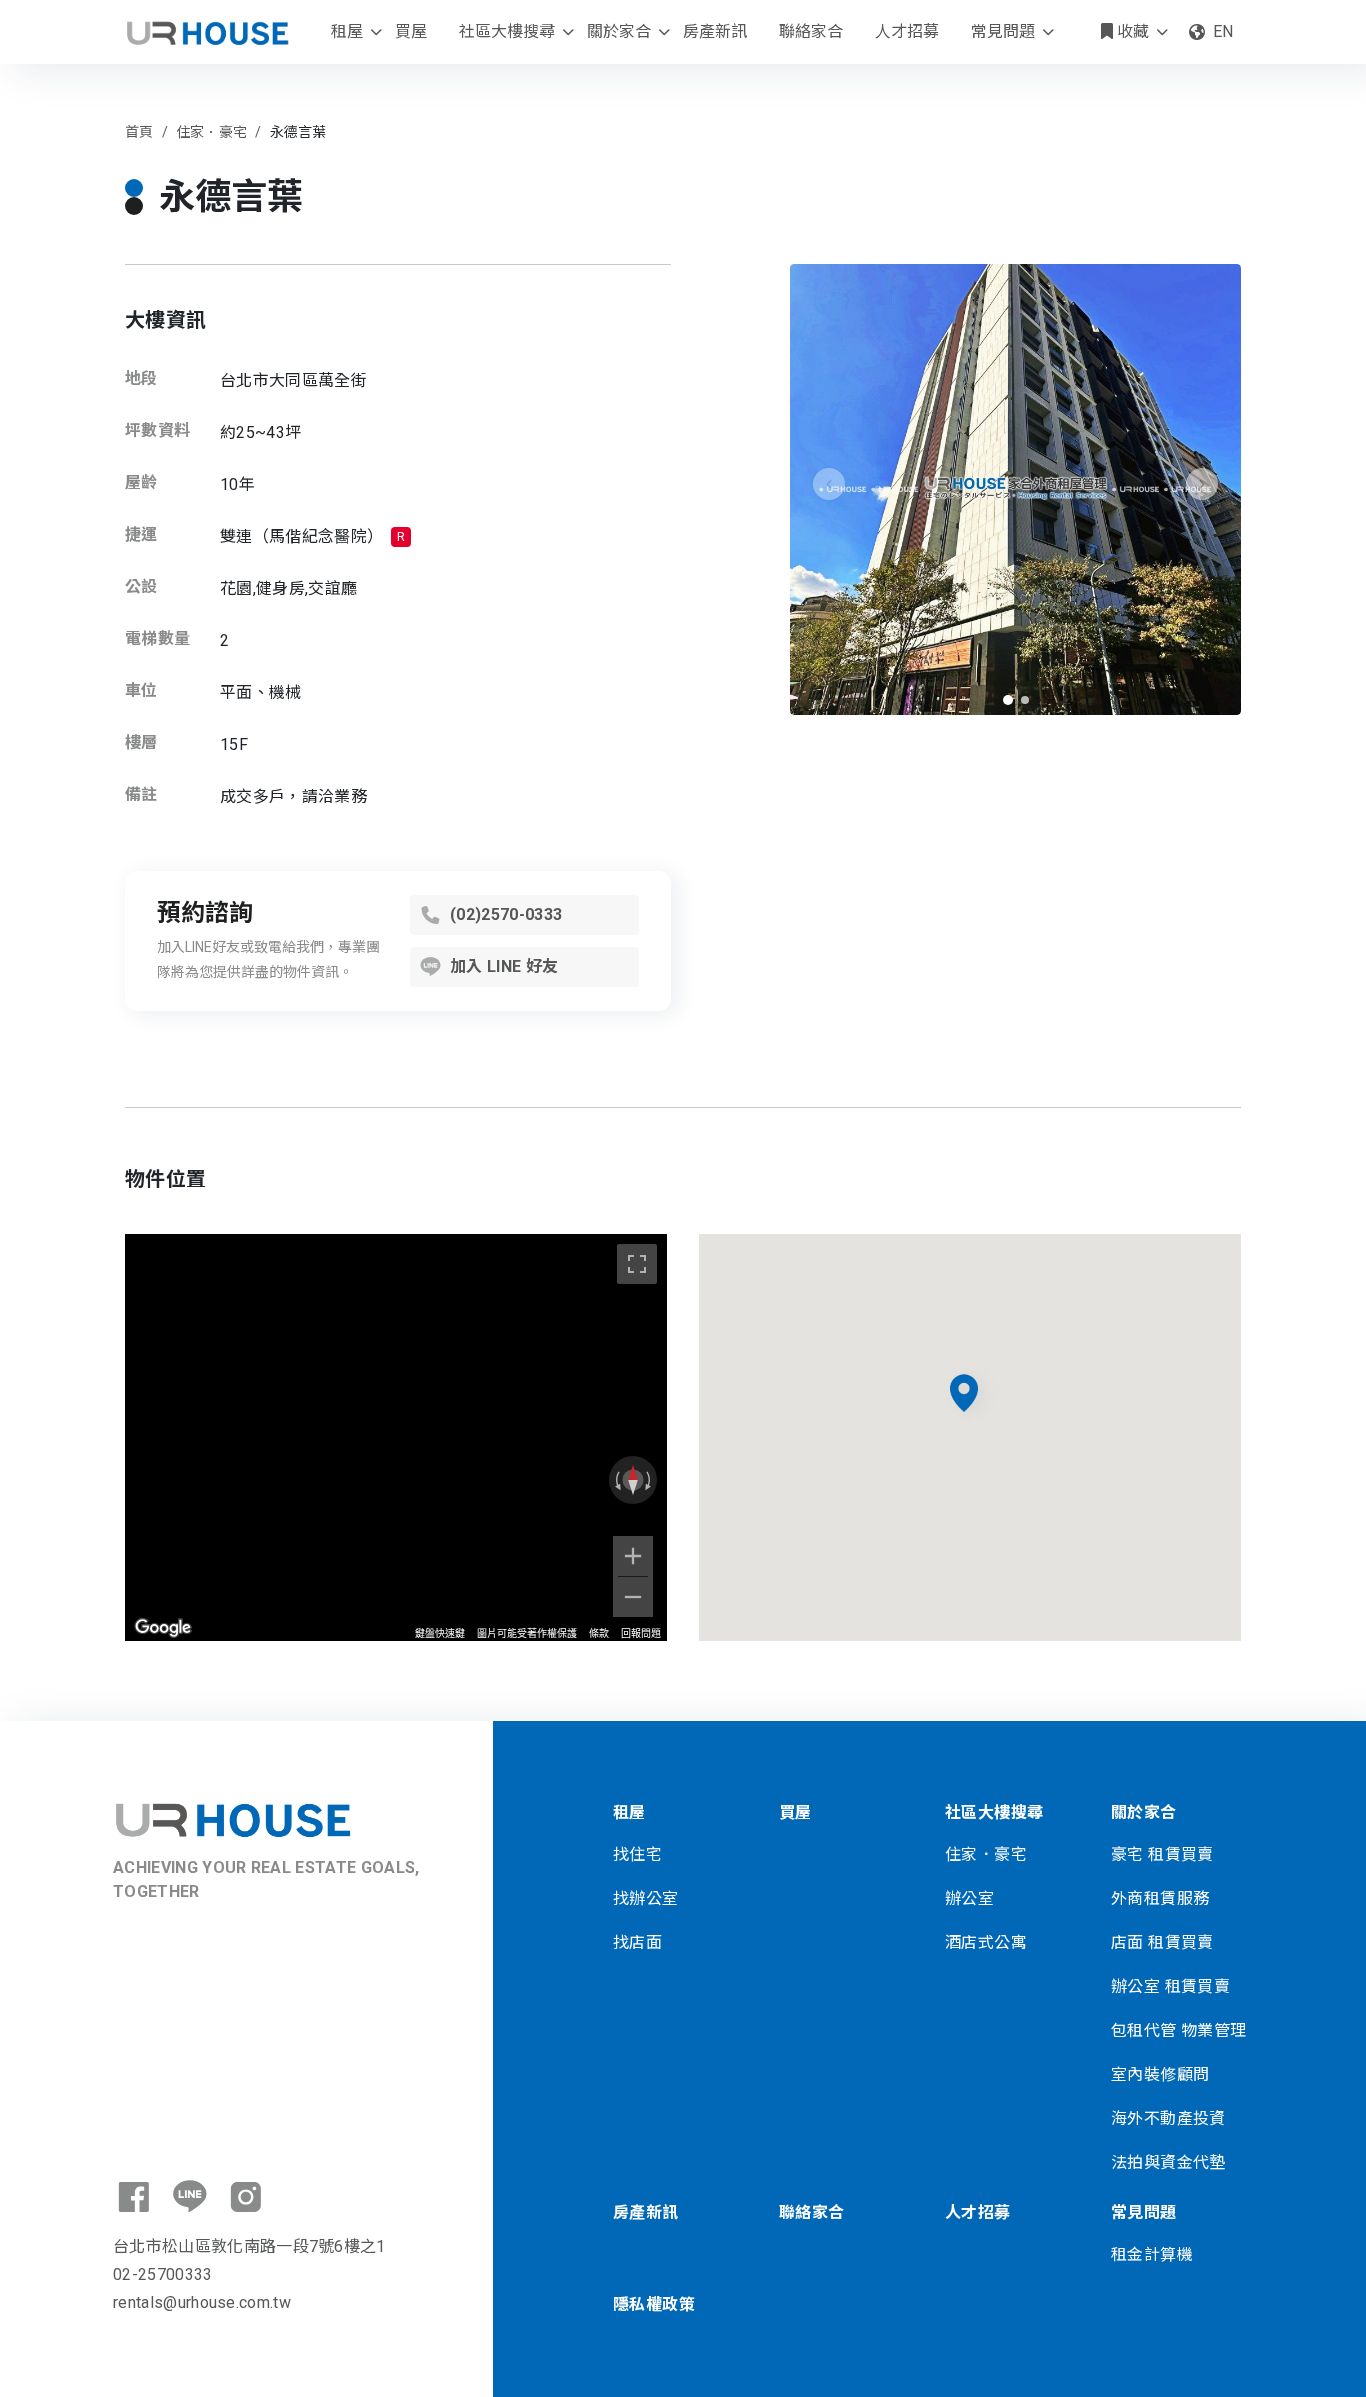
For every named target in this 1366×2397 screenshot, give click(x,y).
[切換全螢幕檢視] (637, 1264)
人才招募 (907, 31)
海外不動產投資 (1168, 2118)
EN (1223, 31)
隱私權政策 (654, 2304)
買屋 (411, 31)
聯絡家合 (811, 31)
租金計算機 (1152, 2254)
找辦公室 (646, 1898)
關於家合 (619, 31)
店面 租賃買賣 (1162, 1942)
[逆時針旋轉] (616, 1480)
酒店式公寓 (986, 1942)
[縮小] (633, 1597)
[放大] (633, 1556)
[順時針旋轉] (650, 1480)
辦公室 (969, 1898)
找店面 (637, 1942)
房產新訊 (715, 31)
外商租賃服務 (1160, 1898)
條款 (599, 1633)
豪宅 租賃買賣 (1162, 1854)
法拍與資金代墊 (1168, 2162)
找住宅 (637, 1854)
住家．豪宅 (986, 1854)
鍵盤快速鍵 (440, 1633)
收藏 (1131, 31)
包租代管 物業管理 (1179, 2030)
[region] (396, 1437)
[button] (1008, 700)
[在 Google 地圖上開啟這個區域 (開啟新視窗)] (163, 1628)
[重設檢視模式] (633, 1480)
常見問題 (1003, 31)
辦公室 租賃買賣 (1170, 1986)
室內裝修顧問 (1160, 2074)
